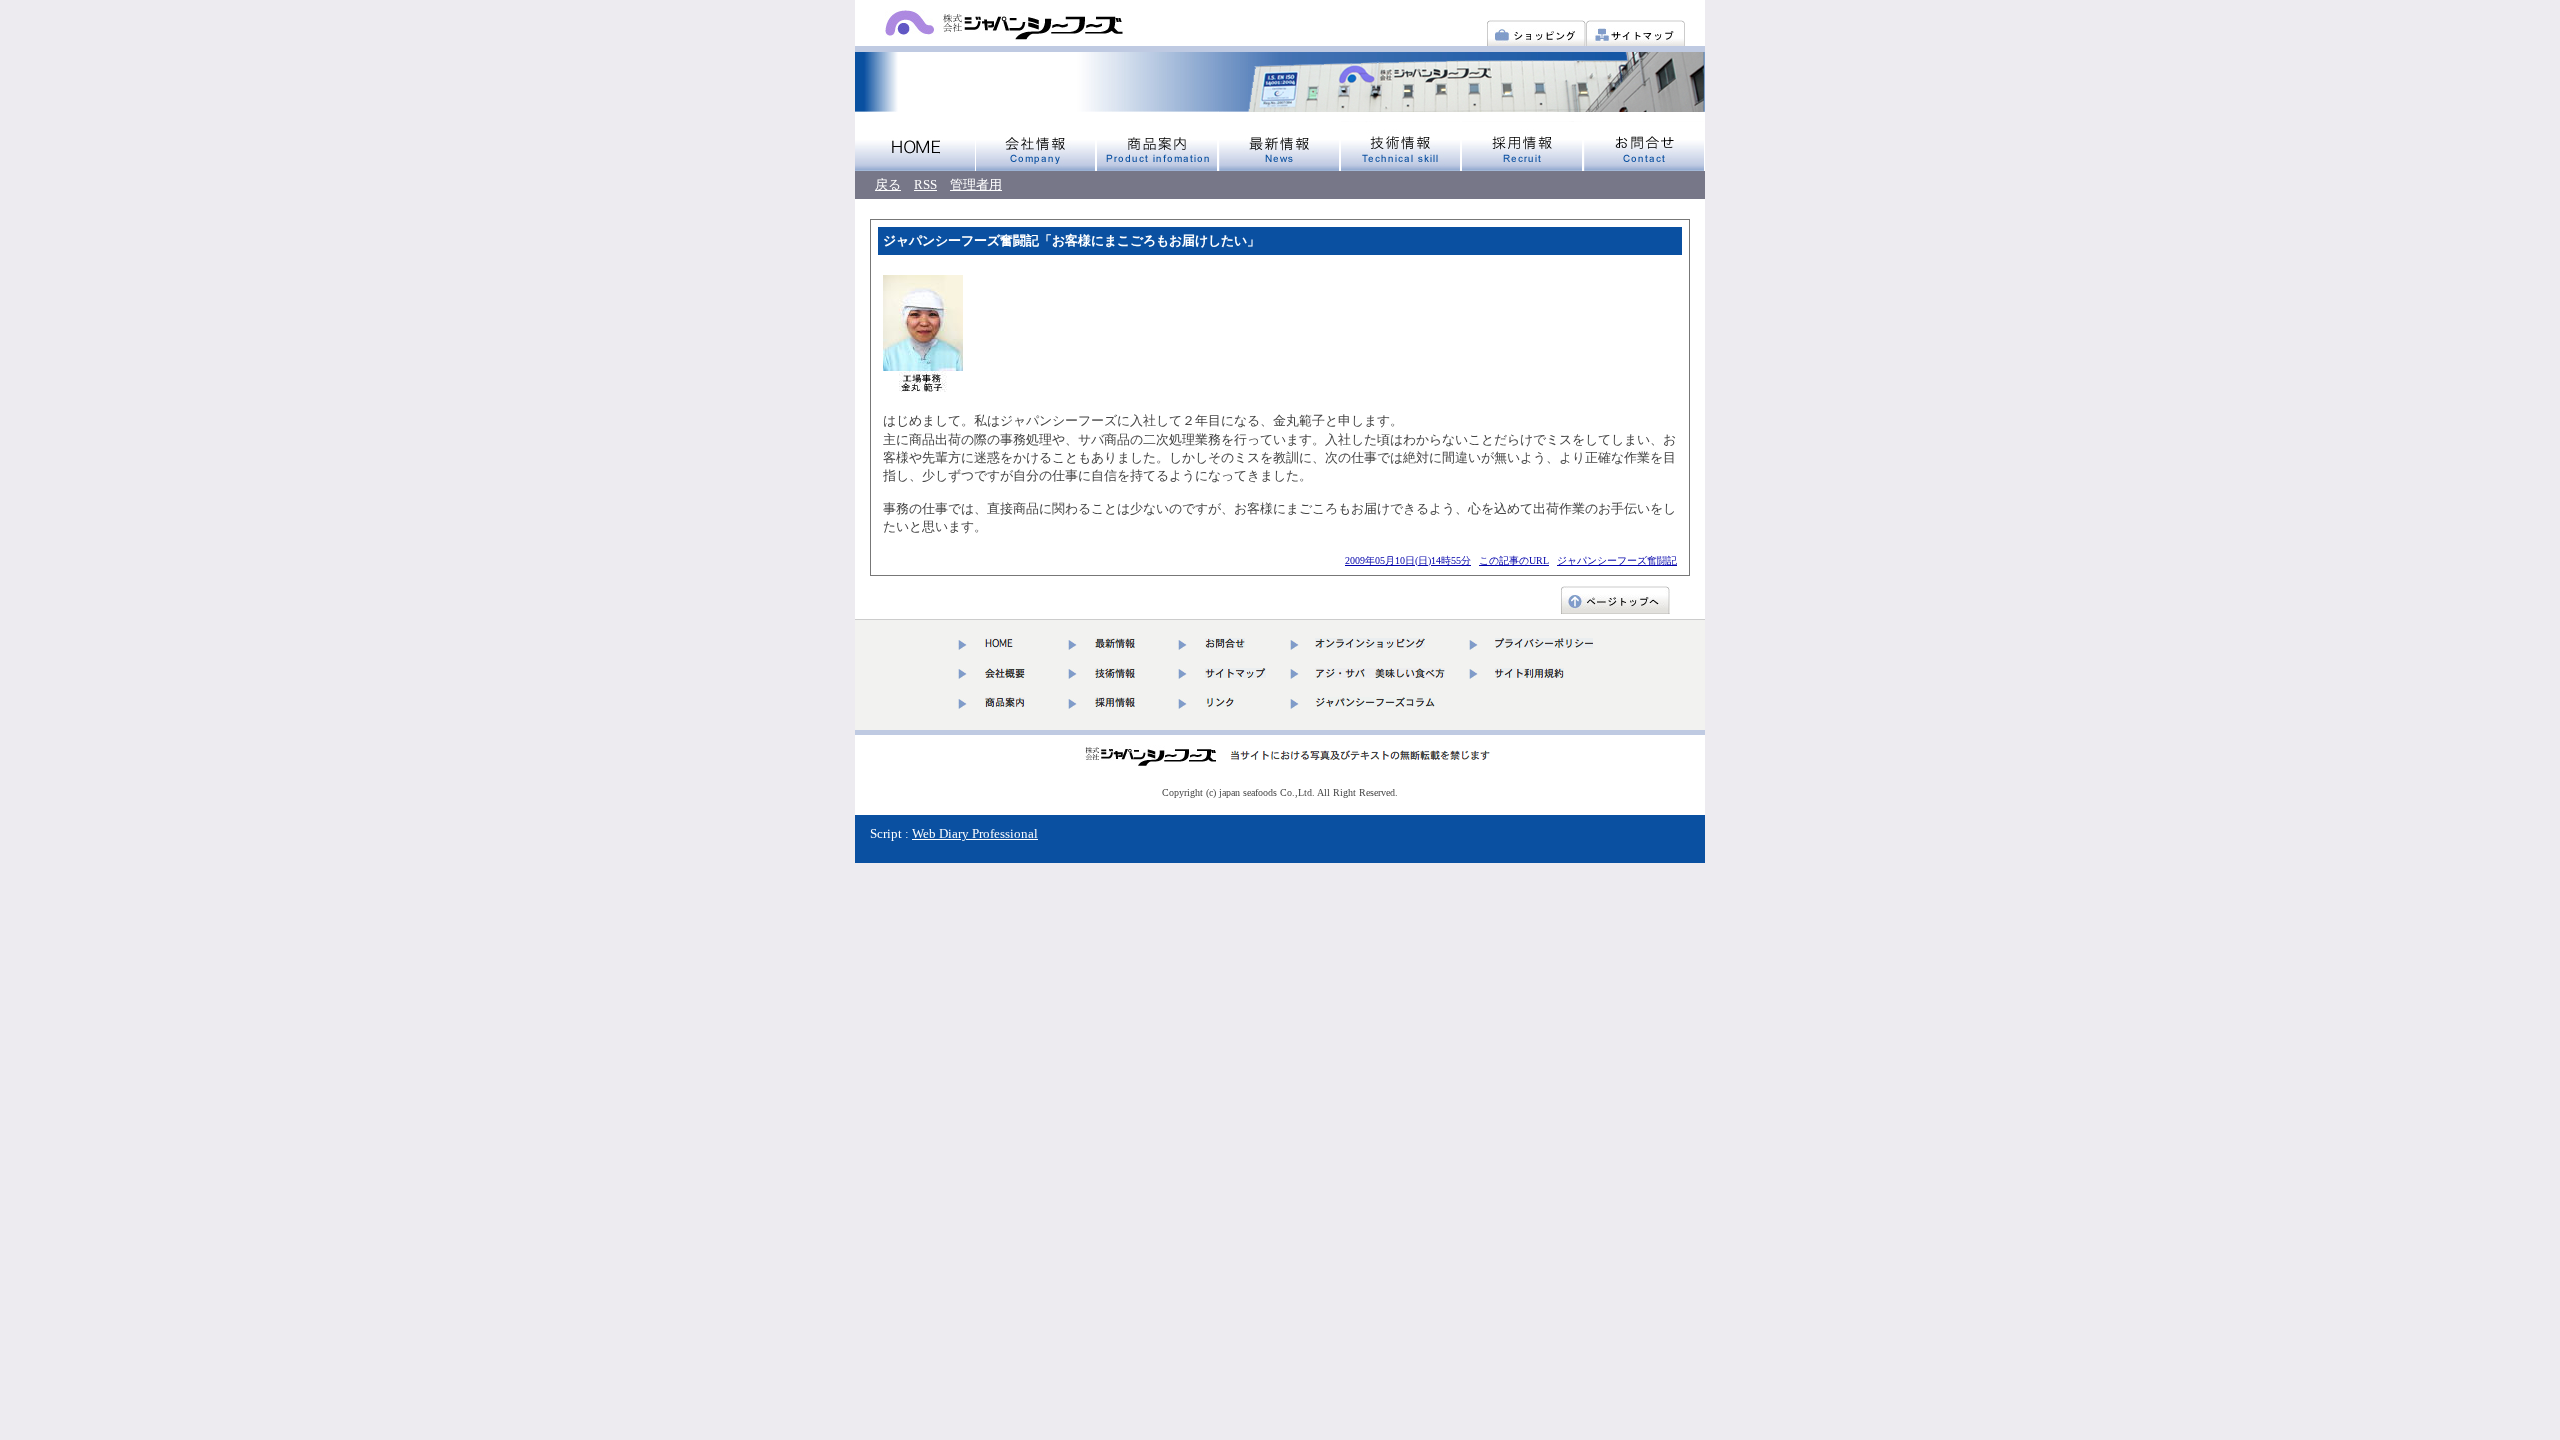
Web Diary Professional (975, 833)
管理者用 (976, 184)
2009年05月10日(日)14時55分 (1408, 560)
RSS (925, 184)
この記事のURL (1514, 560)
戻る (888, 184)
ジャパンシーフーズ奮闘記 (1617, 560)
